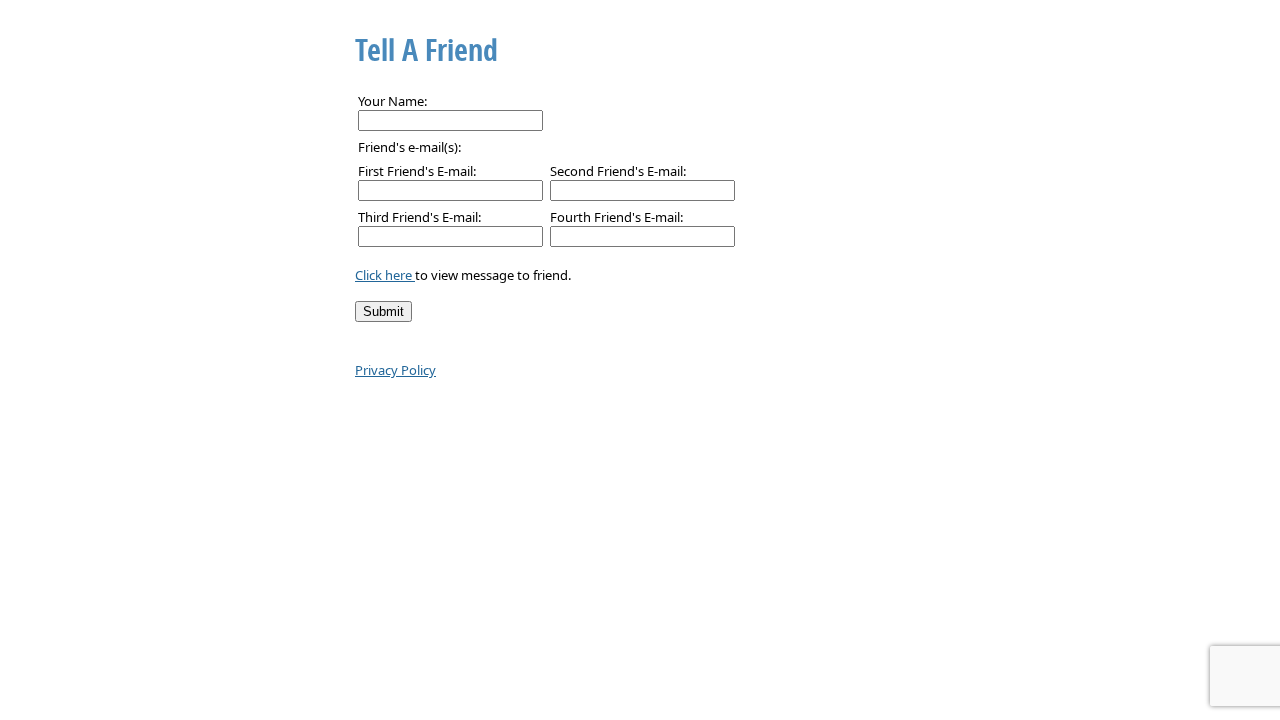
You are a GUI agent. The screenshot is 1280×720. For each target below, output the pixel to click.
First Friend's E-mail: (417, 171)
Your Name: (392, 101)
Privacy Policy (395, 370)
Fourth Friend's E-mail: (616, 217)
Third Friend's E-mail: (419, 217)
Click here (385, 275)
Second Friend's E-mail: (618, 171)
